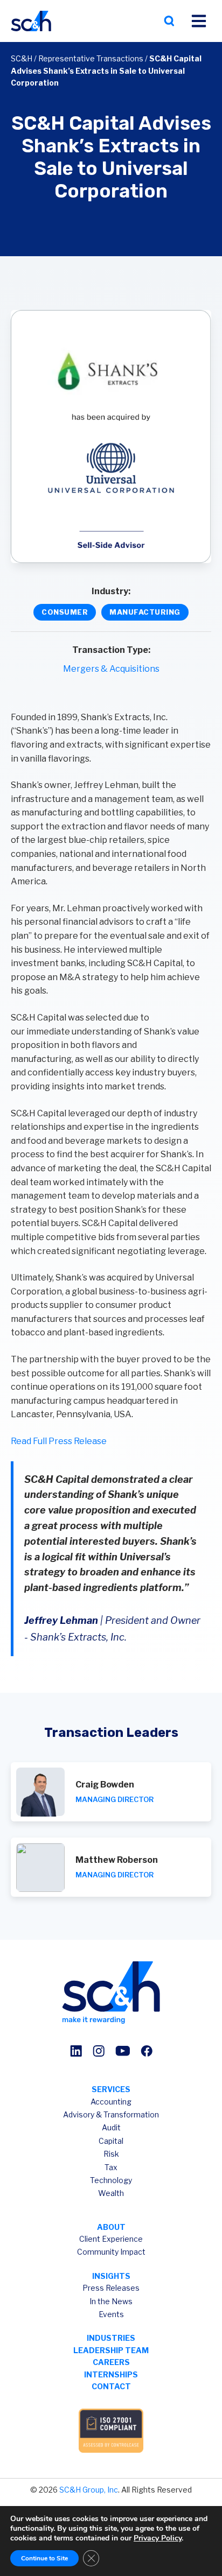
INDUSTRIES (111, 2338)
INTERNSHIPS (111, 2374)
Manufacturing (145, 612)
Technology (111, 2180)
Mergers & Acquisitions (111, 669)
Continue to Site (44, 2558)
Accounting (111, 2102)
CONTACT (111, 2386)
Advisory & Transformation (111, 2114)
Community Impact (111, 2252)
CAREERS (111, 2362)
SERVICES (111, 2089)
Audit (111, 2127)
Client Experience (111, 2239)
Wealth (111, 2193)
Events (111, 2314)
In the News (111, 2301)
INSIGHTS (111, 2276)
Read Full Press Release (59, 1441)
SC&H (22, 58)
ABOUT (111, 2227)
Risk (111, 2154)
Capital (111, 2141)
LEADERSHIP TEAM (111, 2350)
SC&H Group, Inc (89, 2490)
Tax (111, 2167)
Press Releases (111, 2288)
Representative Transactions (91, 58)
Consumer (65, 612)
